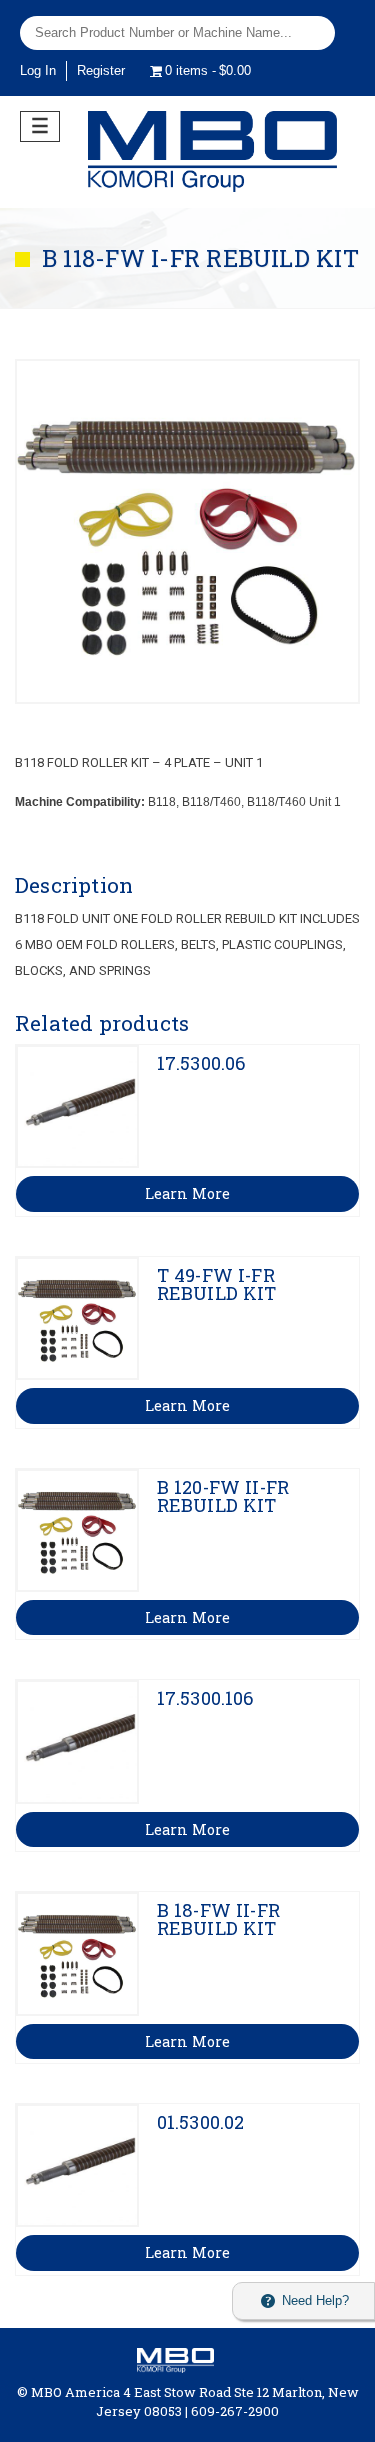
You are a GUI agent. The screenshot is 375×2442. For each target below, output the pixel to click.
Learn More (187, 1193)
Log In (38, 70)
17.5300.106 (205, 1698)
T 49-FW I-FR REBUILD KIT (217, 1284)
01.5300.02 (201, 2122)
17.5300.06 (201, 1063)
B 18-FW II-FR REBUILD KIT (218, 1919)
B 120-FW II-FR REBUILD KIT (223, 1496)
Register (101, 70)
